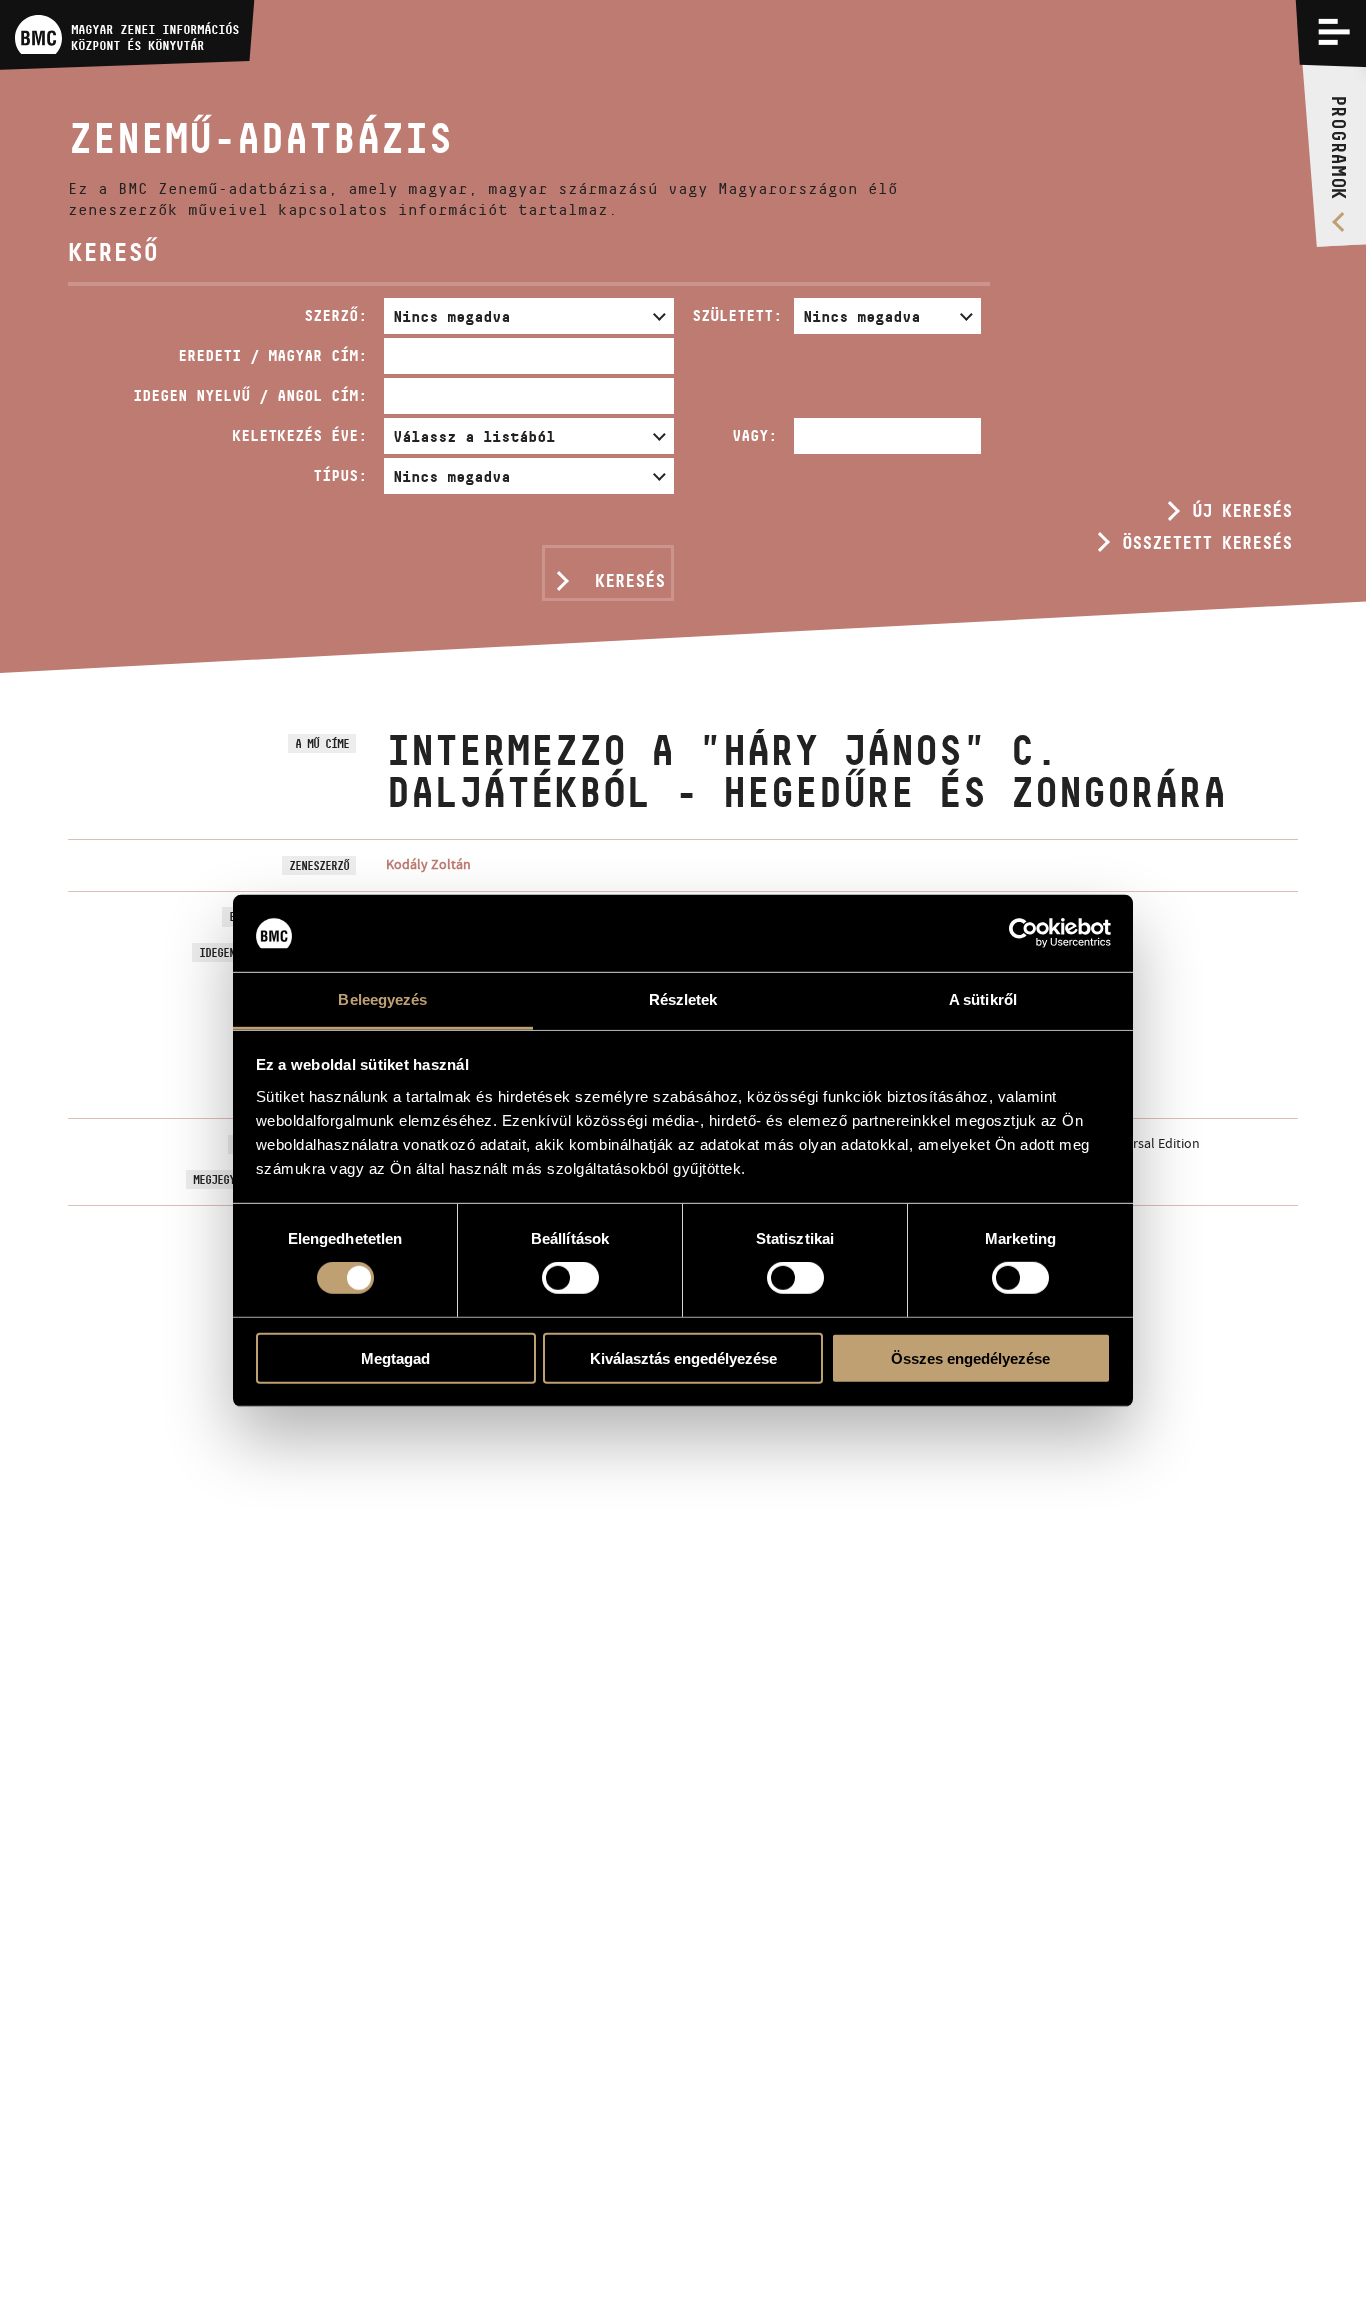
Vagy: (754, 435)
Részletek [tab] (683, 999)
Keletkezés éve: (299, 435)
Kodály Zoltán (428, 864)
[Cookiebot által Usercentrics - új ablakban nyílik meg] (1023, 933)
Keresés (630, 581)
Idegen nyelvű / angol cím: (250, 395)
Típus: (340, 475)
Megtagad (395, 1357)
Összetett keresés (1207, 543)
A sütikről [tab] (983, 999)
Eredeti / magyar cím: (272, 355)
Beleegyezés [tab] (382, 999)
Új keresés (1242, 511)
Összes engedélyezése (970, 1357)
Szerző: (335, 315)
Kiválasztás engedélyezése (683, 1357)
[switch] (570, 1278)
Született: (737, 315)
